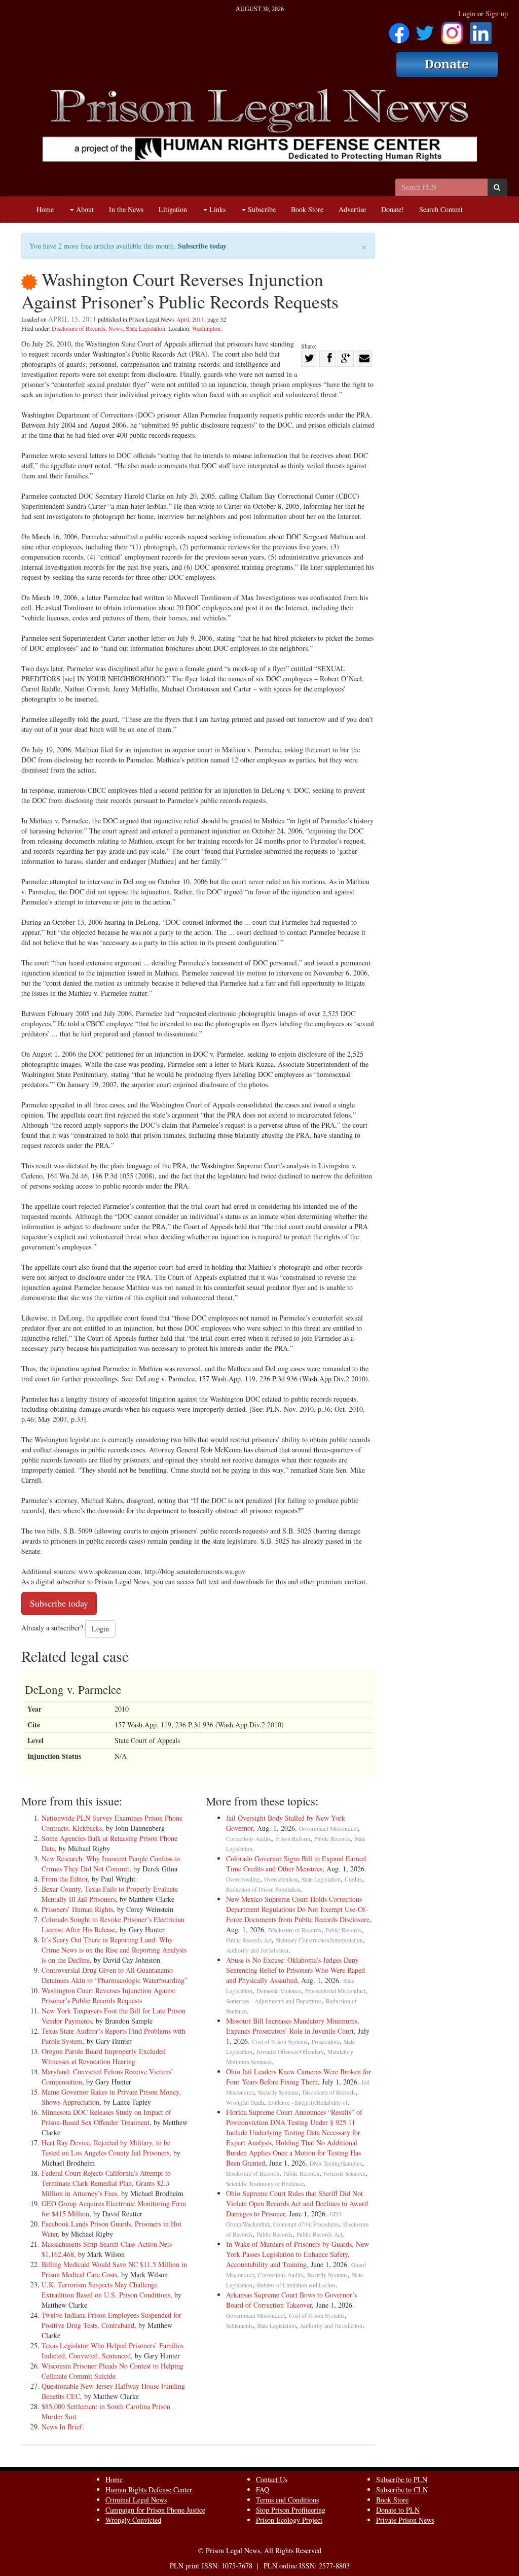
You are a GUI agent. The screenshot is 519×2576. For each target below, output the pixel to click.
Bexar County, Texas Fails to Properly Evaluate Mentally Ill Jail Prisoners (110, 1894)
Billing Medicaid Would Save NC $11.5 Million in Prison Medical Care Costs (114, 2269)
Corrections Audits (249, 1839)
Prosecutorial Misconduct (335, 1991)
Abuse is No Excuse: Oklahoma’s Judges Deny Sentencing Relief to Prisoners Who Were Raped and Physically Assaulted (295, 1970)
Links (216, 209)
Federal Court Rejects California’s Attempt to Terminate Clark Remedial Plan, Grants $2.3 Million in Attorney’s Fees (106, 2183)
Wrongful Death (245, 2102)
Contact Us (272, 2479)
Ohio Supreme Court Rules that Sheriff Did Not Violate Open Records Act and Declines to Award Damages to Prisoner (297, 2203)
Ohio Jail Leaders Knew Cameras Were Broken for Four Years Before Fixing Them (299, 2077)
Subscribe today (202, 246)
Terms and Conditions (287, 2500)
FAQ (263, 2490)
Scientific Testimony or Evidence (265, 2184)
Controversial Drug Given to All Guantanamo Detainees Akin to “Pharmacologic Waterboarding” (115, 1975)
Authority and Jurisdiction (257, 1950)
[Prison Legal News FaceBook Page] (399, 30)
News (116, 328)
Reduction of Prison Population (263, 1889)
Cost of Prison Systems (280, 2042)
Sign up (497, 13)
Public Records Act (249, 1940)
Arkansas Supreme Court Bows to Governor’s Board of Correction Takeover (291, 2300)
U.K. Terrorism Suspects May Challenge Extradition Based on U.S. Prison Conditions (106, 2290)
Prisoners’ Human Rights (77, 1909)
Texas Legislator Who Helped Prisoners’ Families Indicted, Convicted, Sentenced (113, 2351)
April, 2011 (190, 319)
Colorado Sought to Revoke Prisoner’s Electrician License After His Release (113, 1924)
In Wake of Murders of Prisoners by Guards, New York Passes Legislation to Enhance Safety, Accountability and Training (298, 2254)
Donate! (393, 209)
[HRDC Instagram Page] (452, 30)
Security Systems (278, 2092)
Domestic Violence (279, 1991)
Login (467, 13)
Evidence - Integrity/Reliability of (308, 2102)
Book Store (307, 209)
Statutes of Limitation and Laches (296, 2285)
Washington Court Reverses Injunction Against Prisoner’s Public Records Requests (108, 1995)
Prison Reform (293, 1839)
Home (45, 209)
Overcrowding (243, 1879)
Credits (353, 1879)
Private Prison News (405, 2520)
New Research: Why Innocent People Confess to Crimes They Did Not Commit (111, 1864)
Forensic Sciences (344, 2173)
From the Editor (65, 1879)
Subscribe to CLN (402, 2490)
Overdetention (281, 1879)
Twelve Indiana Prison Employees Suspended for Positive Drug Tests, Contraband (112, 2320)
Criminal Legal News (136, 2500)
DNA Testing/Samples (336, 2163)
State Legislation (145, 328)
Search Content (441, 209)
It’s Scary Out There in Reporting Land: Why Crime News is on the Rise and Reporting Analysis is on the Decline (114, 1950)
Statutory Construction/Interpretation (319, 1940)
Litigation (173, 209)
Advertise (352, 209)
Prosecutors (326, 2042)
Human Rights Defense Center (149, 2490)
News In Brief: (63, 2427)
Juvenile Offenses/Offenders (290, 2052)
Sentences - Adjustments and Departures (274, 2001)
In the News (126, 209)
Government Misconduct (328, 1829)
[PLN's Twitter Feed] (425, 30)
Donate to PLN (398, 2510)
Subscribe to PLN (402, 2479)
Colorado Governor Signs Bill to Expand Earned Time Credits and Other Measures (296, 1864)
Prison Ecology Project (289, 2520)
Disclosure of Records (79, 328)
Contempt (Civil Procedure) (306, 2224)
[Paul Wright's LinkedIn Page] (481, 30)
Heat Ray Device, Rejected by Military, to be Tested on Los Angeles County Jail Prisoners (106, 2148)
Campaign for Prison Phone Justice (155, 2510)
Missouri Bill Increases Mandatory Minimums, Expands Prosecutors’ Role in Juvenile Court (293, 2026)
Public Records (332, 1839)
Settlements (239, 2326)
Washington (206, 328)
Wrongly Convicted (133, 2520)
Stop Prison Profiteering (291, 2510)
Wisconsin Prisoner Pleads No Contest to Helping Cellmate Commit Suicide (113, 2371)
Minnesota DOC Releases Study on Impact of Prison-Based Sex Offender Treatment (106, 2117)
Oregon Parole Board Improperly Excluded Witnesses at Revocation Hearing (104, 2056)
